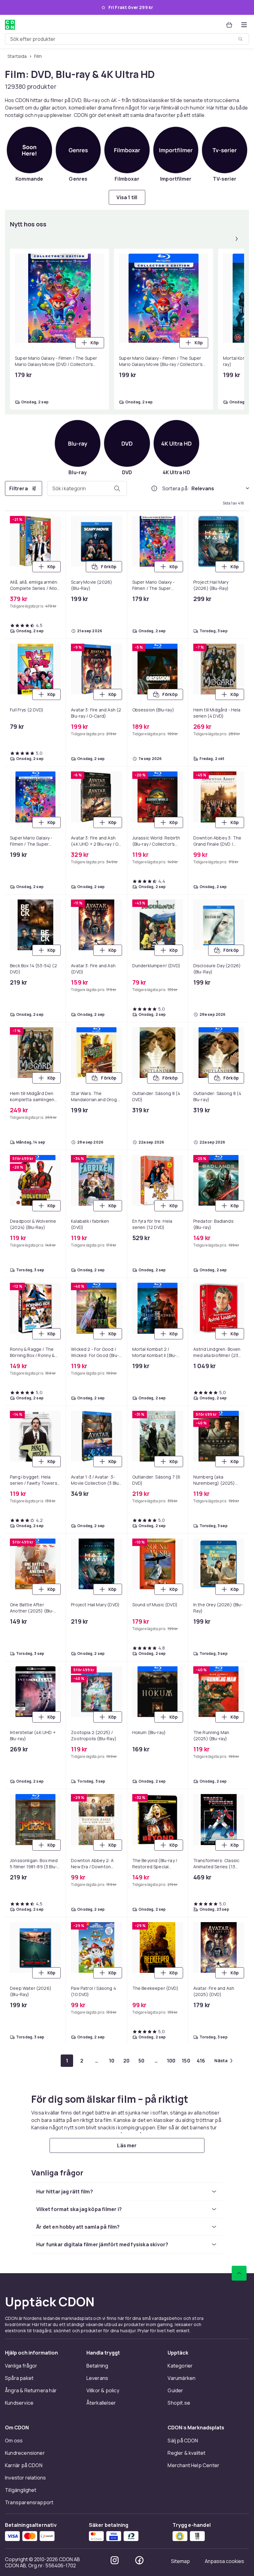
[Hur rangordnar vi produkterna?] (154, 488)
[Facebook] (139, 2560)
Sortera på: (176, 488)
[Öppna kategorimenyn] (244, 25)
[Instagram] (115, 2560)
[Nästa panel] (237, 239)
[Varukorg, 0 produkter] (229, 25)
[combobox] (127, 39)
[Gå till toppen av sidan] (239, 2273)
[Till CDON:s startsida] (10, 25)
